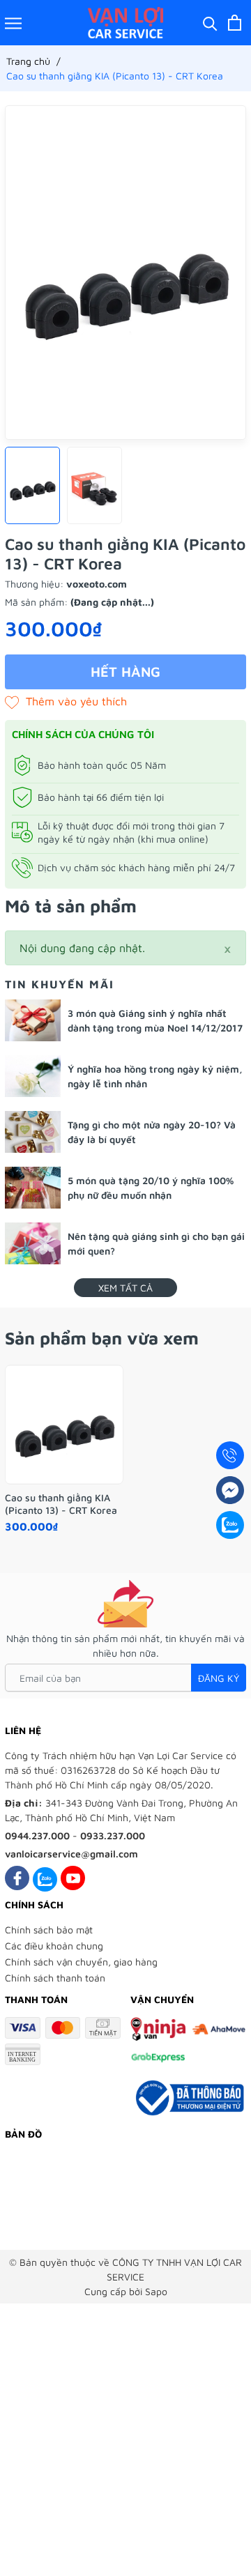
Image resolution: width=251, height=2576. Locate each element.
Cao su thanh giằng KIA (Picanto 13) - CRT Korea (61, 1504)
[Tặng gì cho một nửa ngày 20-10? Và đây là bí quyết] (33, 1132)
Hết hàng (125, 672)
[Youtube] (73, 1878)
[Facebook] (17, 1878)
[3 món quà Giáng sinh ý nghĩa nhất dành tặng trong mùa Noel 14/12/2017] (33, 1020)
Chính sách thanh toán (55, 1978)
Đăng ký (219, 1678)
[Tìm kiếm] (210, 23)
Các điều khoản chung (54, 1946)
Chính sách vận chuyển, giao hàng (81, 1962)
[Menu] (13, 23)
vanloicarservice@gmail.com (71, 1854)
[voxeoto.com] (126, 23)
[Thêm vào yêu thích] (66, 701)
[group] (125, 273)
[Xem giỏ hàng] (235, 23)
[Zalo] (45, 1878)
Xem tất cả (125, 1288)
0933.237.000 (113, 1835)
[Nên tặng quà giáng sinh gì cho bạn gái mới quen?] (33, 1243)
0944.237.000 (37, 1835)
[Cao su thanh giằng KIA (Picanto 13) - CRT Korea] (64, 1425)
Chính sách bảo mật (49, 1930)
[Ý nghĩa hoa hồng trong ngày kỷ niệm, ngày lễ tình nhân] (33, 1076)
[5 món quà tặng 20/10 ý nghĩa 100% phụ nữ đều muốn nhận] (33, 1188)
